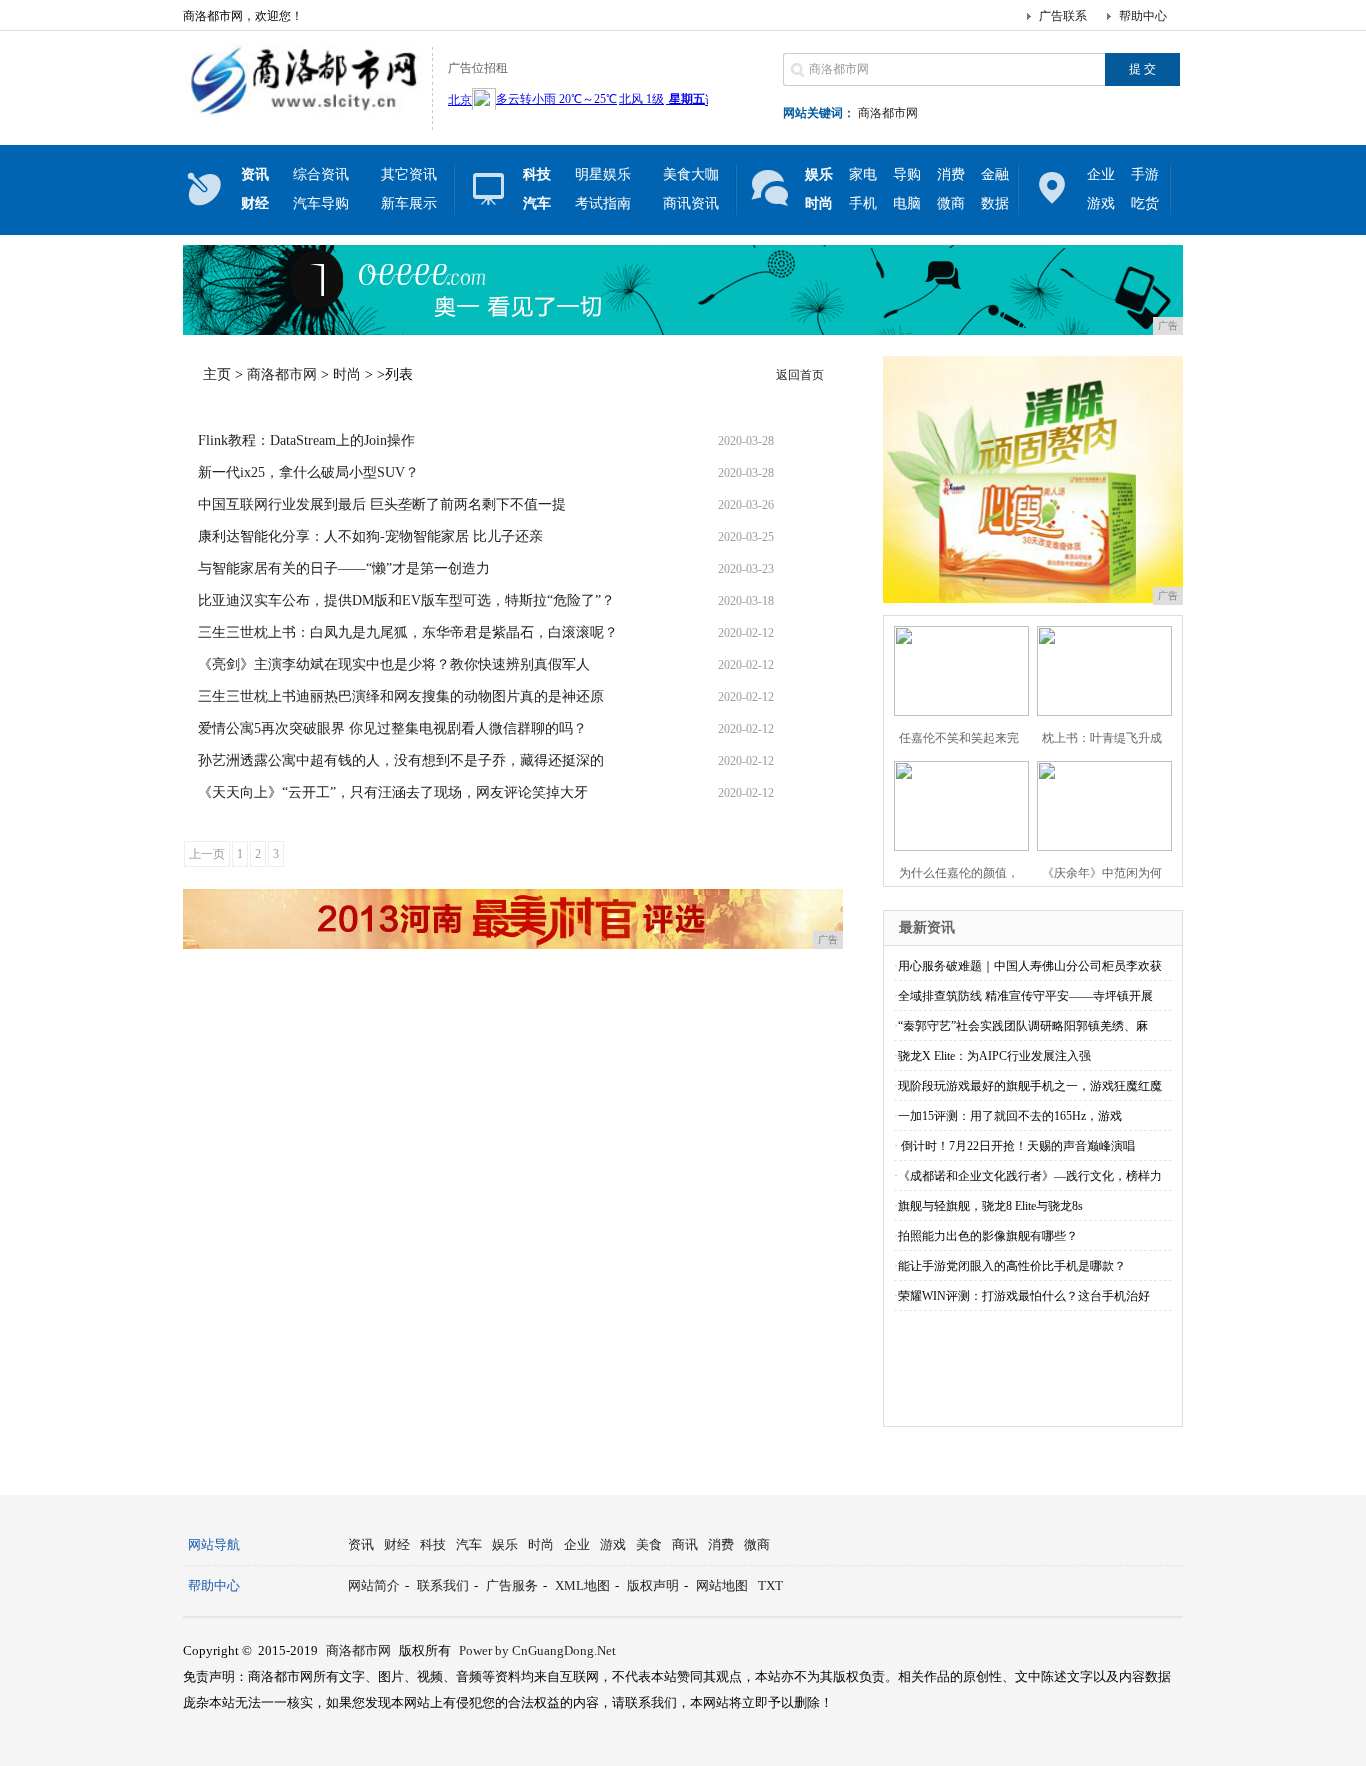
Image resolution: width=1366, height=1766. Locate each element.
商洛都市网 (888, 113)
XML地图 (582, 1585)
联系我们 (443, 1585)
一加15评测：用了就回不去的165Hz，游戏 (1010, 1116)
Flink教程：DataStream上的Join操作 (306, 440)
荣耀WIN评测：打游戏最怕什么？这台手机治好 (1024, 1296)
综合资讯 (321, 174)
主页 (217, 374)
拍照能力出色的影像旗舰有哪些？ (988, 1236)
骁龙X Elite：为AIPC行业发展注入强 (994, 1056)
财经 (397, 1544)
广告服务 (512, 1585)
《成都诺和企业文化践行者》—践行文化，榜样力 (1030, 1176)
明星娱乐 (603, 174)
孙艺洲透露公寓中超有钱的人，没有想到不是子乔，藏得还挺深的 (401, 760)
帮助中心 (1143, 16)
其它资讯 (409, 174)
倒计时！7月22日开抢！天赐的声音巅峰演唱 (1016, 1146)
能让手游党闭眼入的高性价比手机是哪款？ (1012, 1266)
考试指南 (603, 203)
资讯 (361, 1544)
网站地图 (722, 1585)
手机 (863, 203)
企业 (1101, 174)
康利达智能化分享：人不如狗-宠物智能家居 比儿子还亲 (370, 536)
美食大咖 (691, 174)
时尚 (347, 374)
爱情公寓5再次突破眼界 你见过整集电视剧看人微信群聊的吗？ (392, 728)
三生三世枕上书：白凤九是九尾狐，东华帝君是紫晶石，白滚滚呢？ (408, 632)
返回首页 (800, 375)
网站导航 (214, 1544)
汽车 (469, 1544)
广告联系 (1063, 16)
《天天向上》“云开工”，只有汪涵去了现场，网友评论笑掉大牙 (393, 792)
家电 (863, 174)
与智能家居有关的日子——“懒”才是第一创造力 (344, 568)
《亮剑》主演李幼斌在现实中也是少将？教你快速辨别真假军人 (394, 664)
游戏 (1101, 203)
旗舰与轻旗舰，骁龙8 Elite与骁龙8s (990, 1206)
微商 (951, 203)
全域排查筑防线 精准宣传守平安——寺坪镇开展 (1025, 996)
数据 (995, 203)
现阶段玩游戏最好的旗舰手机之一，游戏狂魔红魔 (1030, 1086)
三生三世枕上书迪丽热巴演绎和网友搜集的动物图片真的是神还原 (401, 696)
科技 (433, 1544)
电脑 (907, 203)
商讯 (685, 1544)
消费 (951, 174)
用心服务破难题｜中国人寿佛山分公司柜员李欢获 (1030, 966)
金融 (995, 174)
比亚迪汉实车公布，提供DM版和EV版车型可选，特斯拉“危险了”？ (406, 600)
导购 (907, 174)
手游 (1145, 174)
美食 (649, 1544)
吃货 (1145, 203)
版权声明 (653, 1585)
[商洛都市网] (302, 114)
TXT (770, 1585)
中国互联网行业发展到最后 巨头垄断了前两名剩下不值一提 (382, 504)
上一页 (207, 854)
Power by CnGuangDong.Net (537, 1650)
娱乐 (505, 1544)
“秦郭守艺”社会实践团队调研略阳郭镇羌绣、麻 (1023, 1026)
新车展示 (409, 203)
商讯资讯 (691, 203)
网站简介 (374, 1585)
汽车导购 (321, 203)
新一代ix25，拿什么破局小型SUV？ (308, 472)
